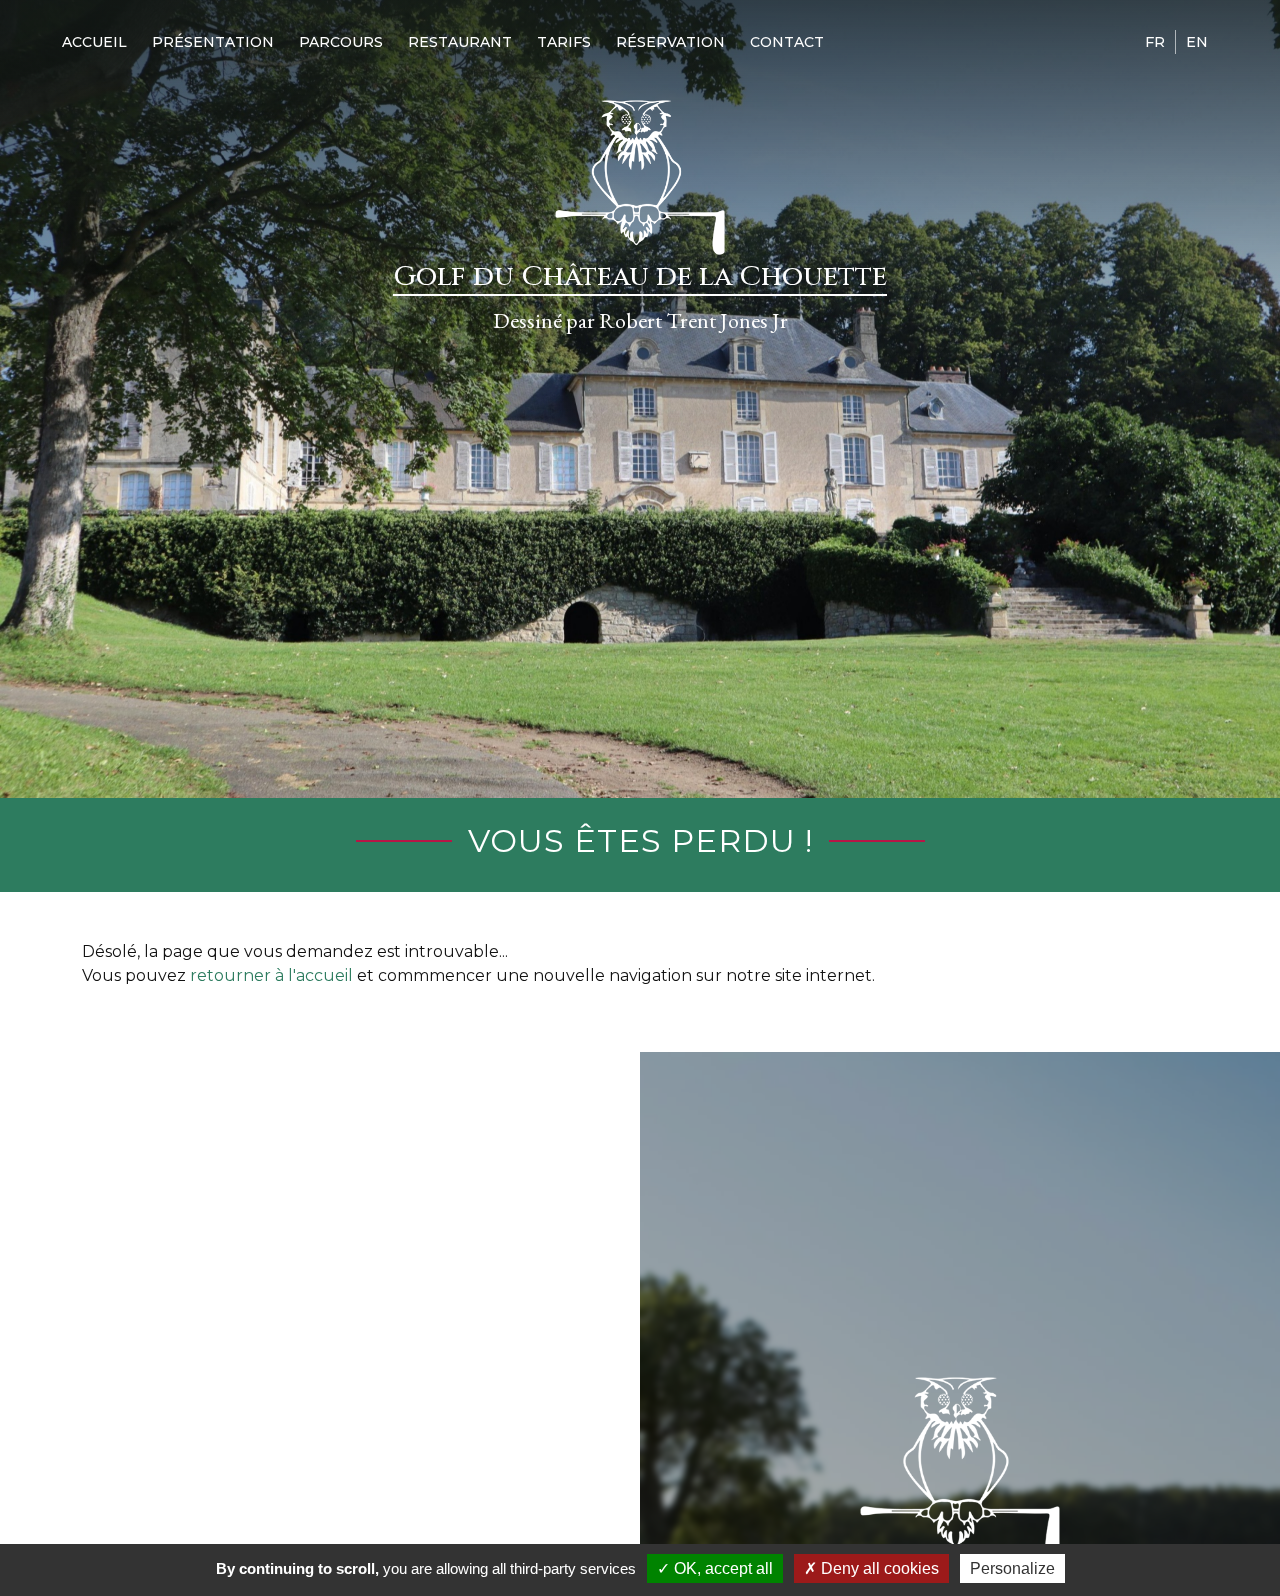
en (1197, 42)
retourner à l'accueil (271, 975)
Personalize (1012, 1568)
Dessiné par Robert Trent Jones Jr (640, 320)
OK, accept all (721, 1568)
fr (1155, 42)
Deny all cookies (878, 1568)
